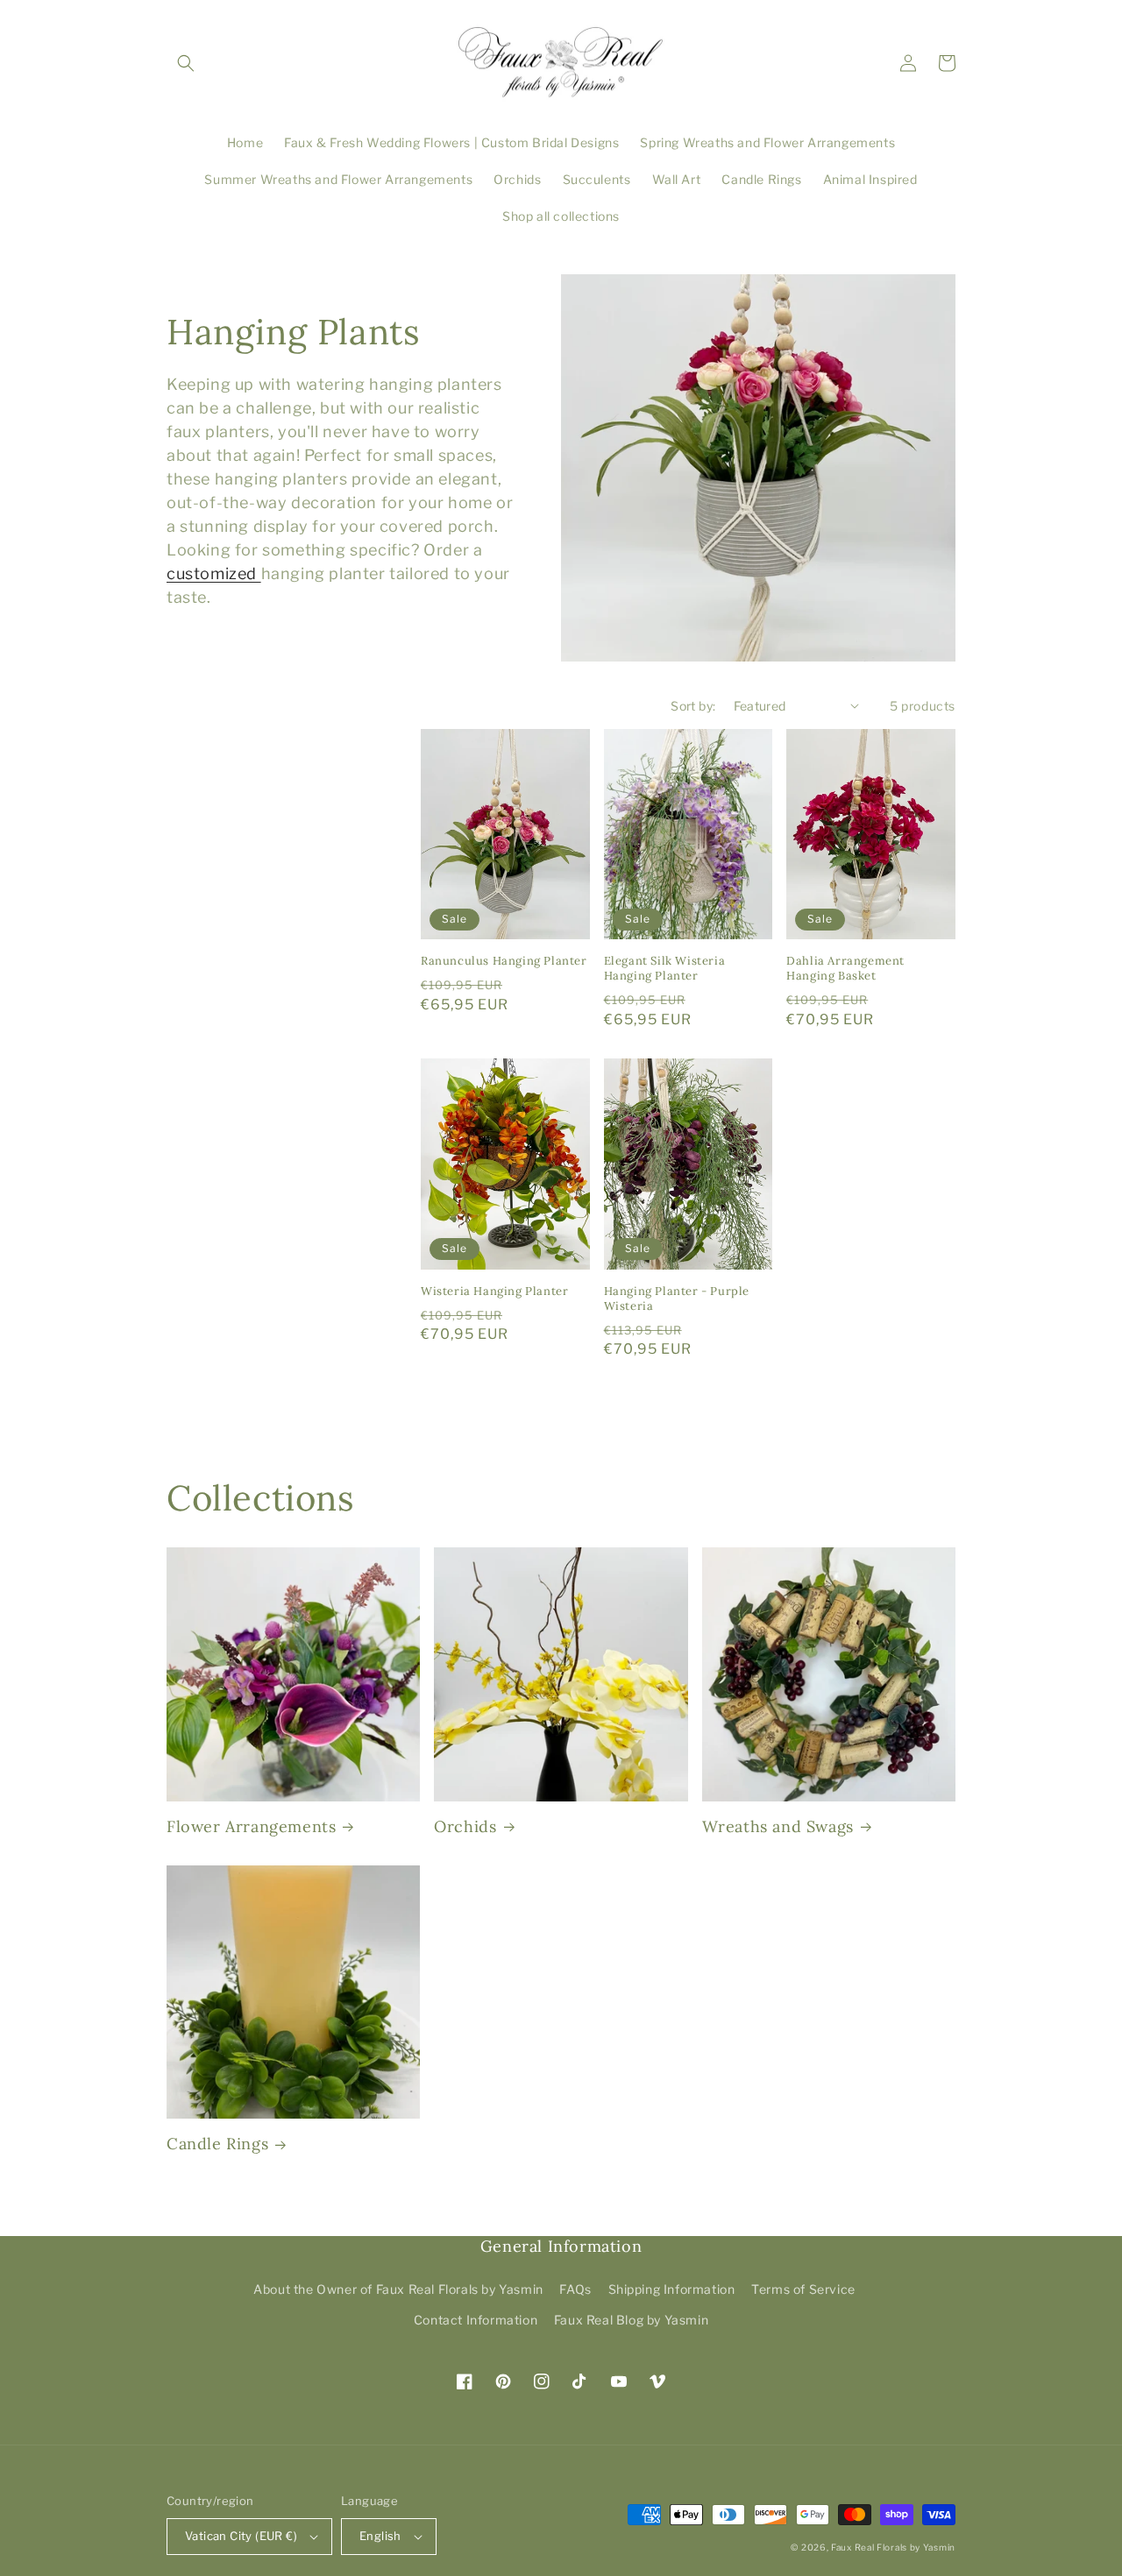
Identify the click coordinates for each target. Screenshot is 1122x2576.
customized (214, 573)
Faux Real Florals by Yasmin (893, 2547)
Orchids (465, 1826)
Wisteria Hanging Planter (494, 1292)
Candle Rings (217, 2144)
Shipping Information (672, 2289)
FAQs (575, 2289)
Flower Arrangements (251, 1826)
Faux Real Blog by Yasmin (631, 2320)
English (380, 2536)
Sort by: (693, 706)
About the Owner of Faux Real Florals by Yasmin (398, 2289)
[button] (186, 63)
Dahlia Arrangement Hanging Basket (845, 969)
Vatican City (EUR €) (241, 2536)
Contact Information (476, 2320)
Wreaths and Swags (778, 1826)
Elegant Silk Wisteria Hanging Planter (665, 969)
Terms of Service (803, 2289)
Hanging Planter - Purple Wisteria (677, 1299)
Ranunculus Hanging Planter (504, 961)
